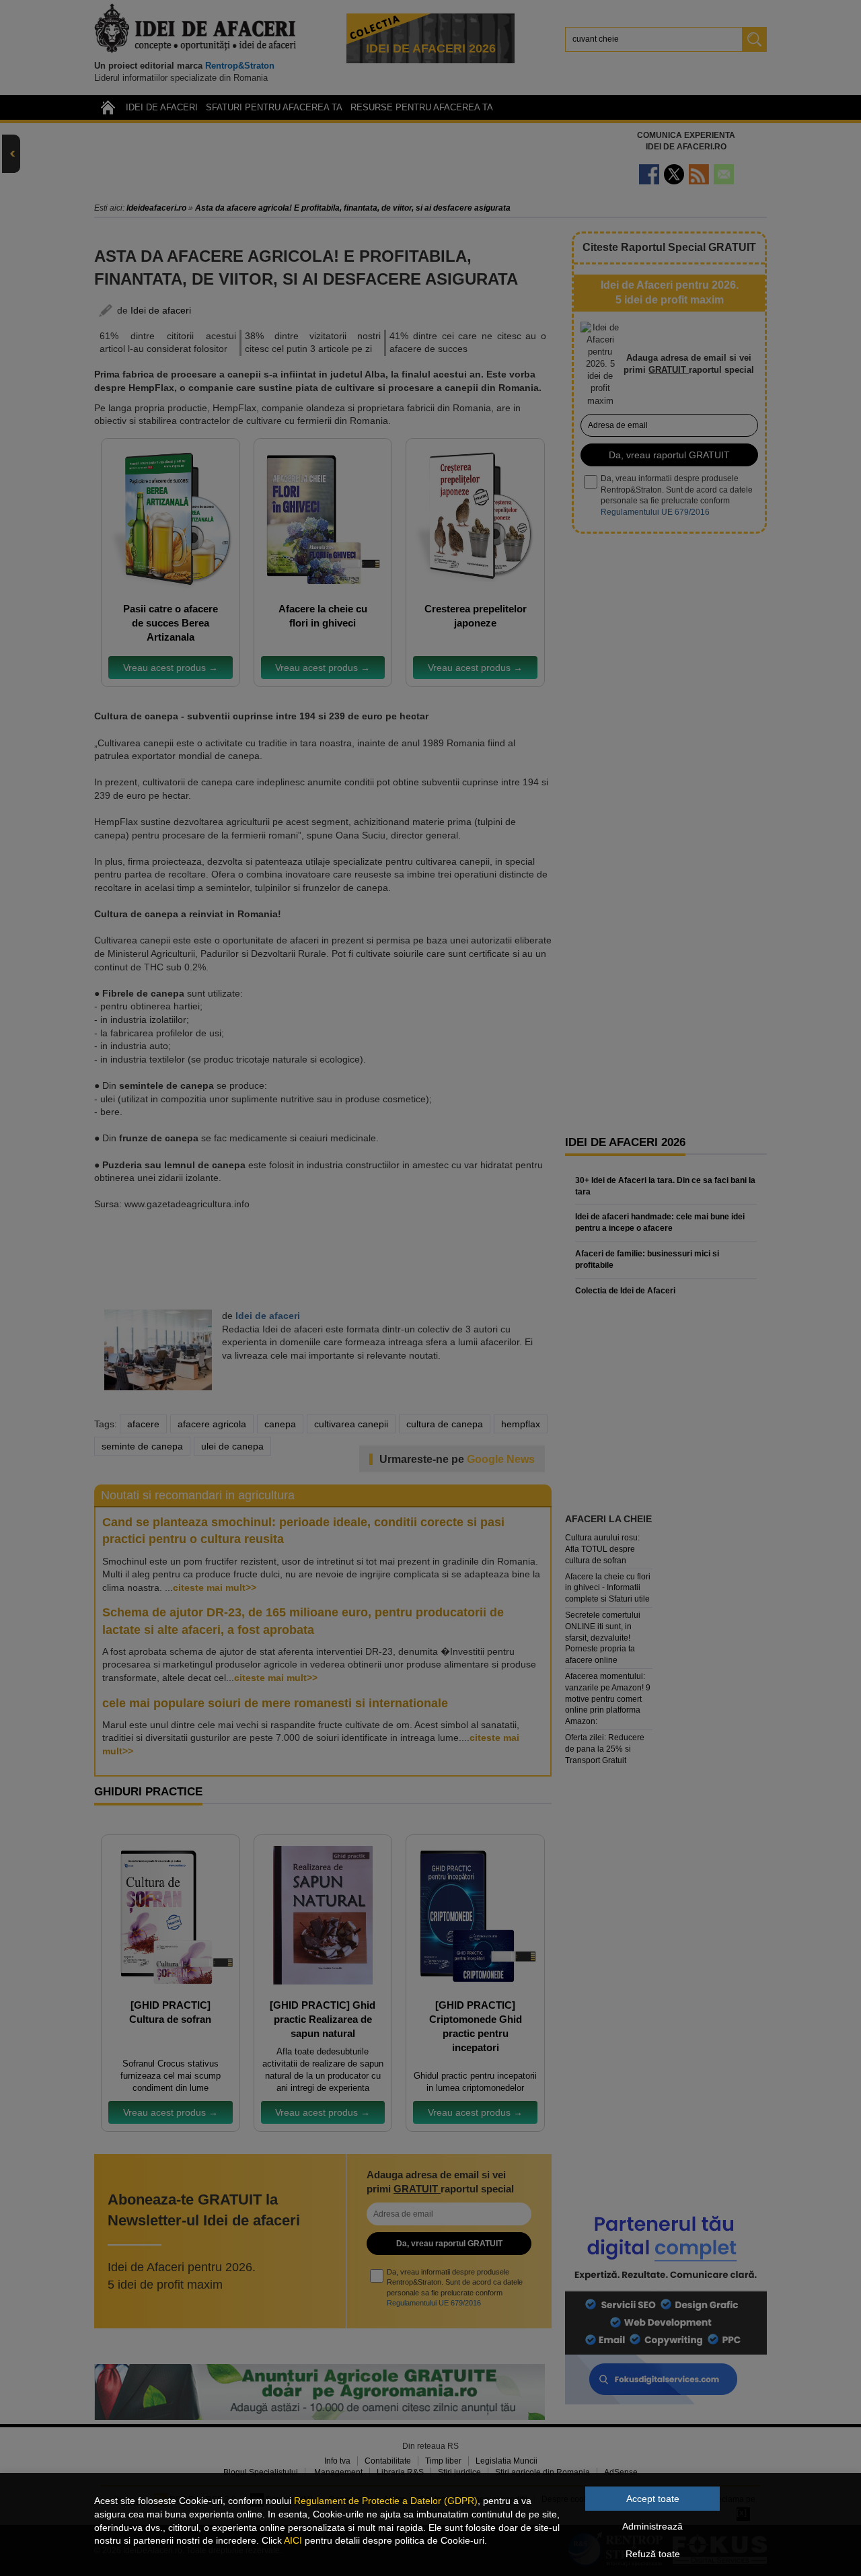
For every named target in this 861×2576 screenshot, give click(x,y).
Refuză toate (653, 2554)
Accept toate (653, 2499)
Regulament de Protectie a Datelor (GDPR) (386, 2501)
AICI (293, 2540)
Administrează (652, 2526)
